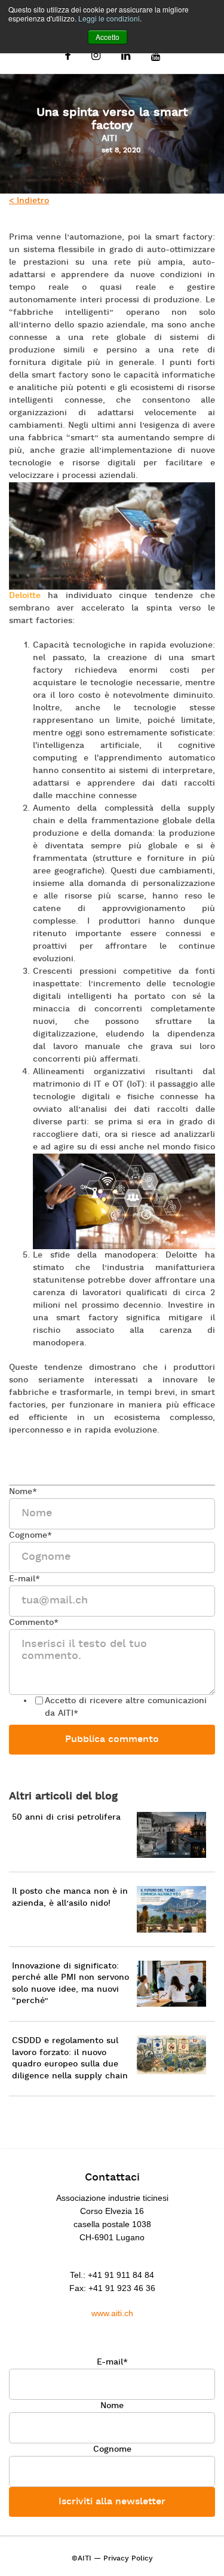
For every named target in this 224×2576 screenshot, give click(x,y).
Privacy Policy (128, 2559)
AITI (109, 139)
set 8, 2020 (121, 151)
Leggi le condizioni (109, 18)
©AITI (82, 2559)
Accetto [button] (108, 37)
